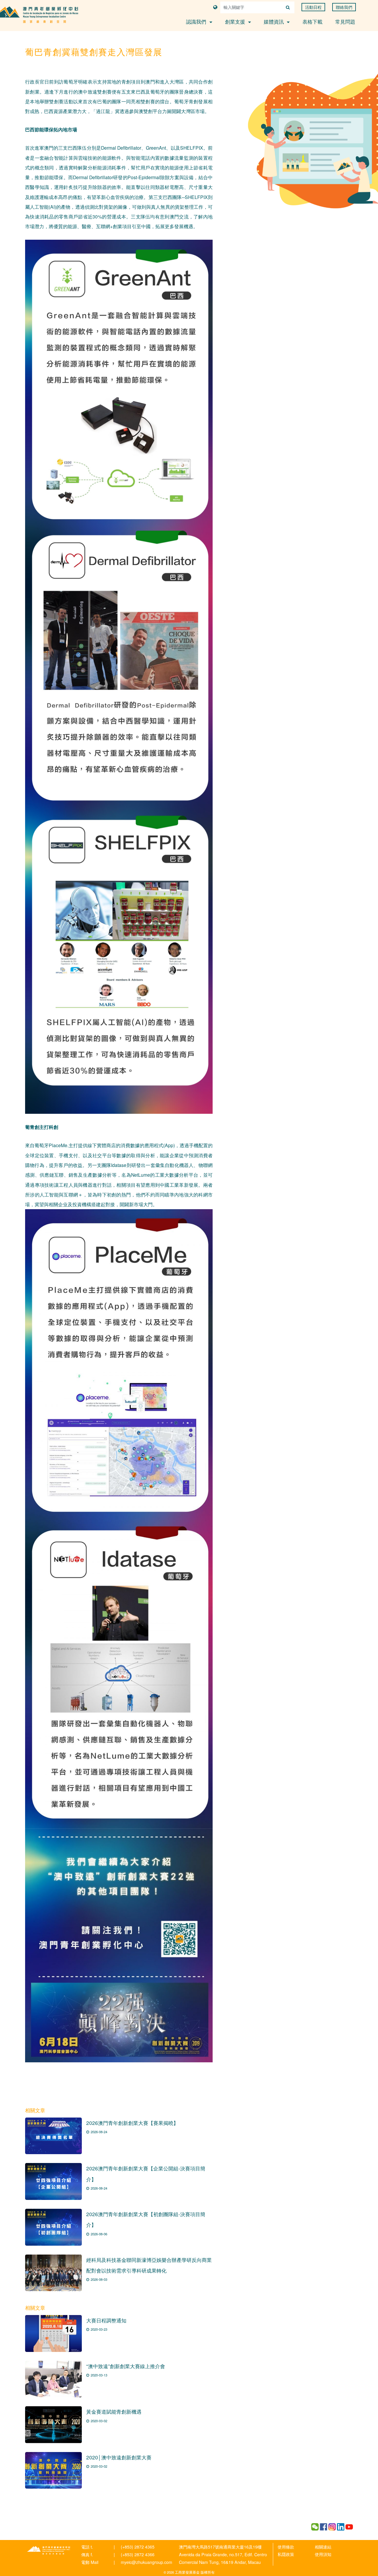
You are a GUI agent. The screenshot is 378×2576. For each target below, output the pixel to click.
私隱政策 (286, 2554)
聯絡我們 (344, 7)
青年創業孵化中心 (49, 2550)
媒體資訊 (274, 21)
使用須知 (323, 2554)
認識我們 (197, 21)
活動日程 (313, 7)
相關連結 (323, 2547)
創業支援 (236, 21)
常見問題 (345, 21)
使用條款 (286, 2547)
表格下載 (312, 21)
